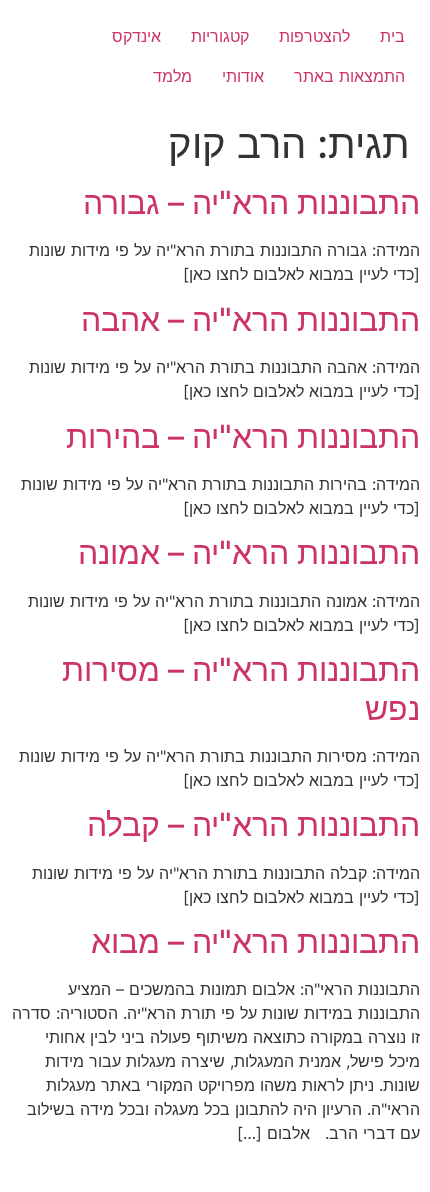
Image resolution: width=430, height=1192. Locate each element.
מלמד (172, 76)
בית (392, 36)
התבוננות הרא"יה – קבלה (253, 824)
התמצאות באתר (349, 76)
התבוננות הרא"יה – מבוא (255, 941)
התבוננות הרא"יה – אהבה (250, 319)
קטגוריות (220, 36)
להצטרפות (314, 36)
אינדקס (136, 36)
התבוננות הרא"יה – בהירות (243, 436)
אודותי (243, 76)
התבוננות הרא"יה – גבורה (251, 202)
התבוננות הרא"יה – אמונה (249, 552)
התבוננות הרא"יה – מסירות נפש (241, 688)
